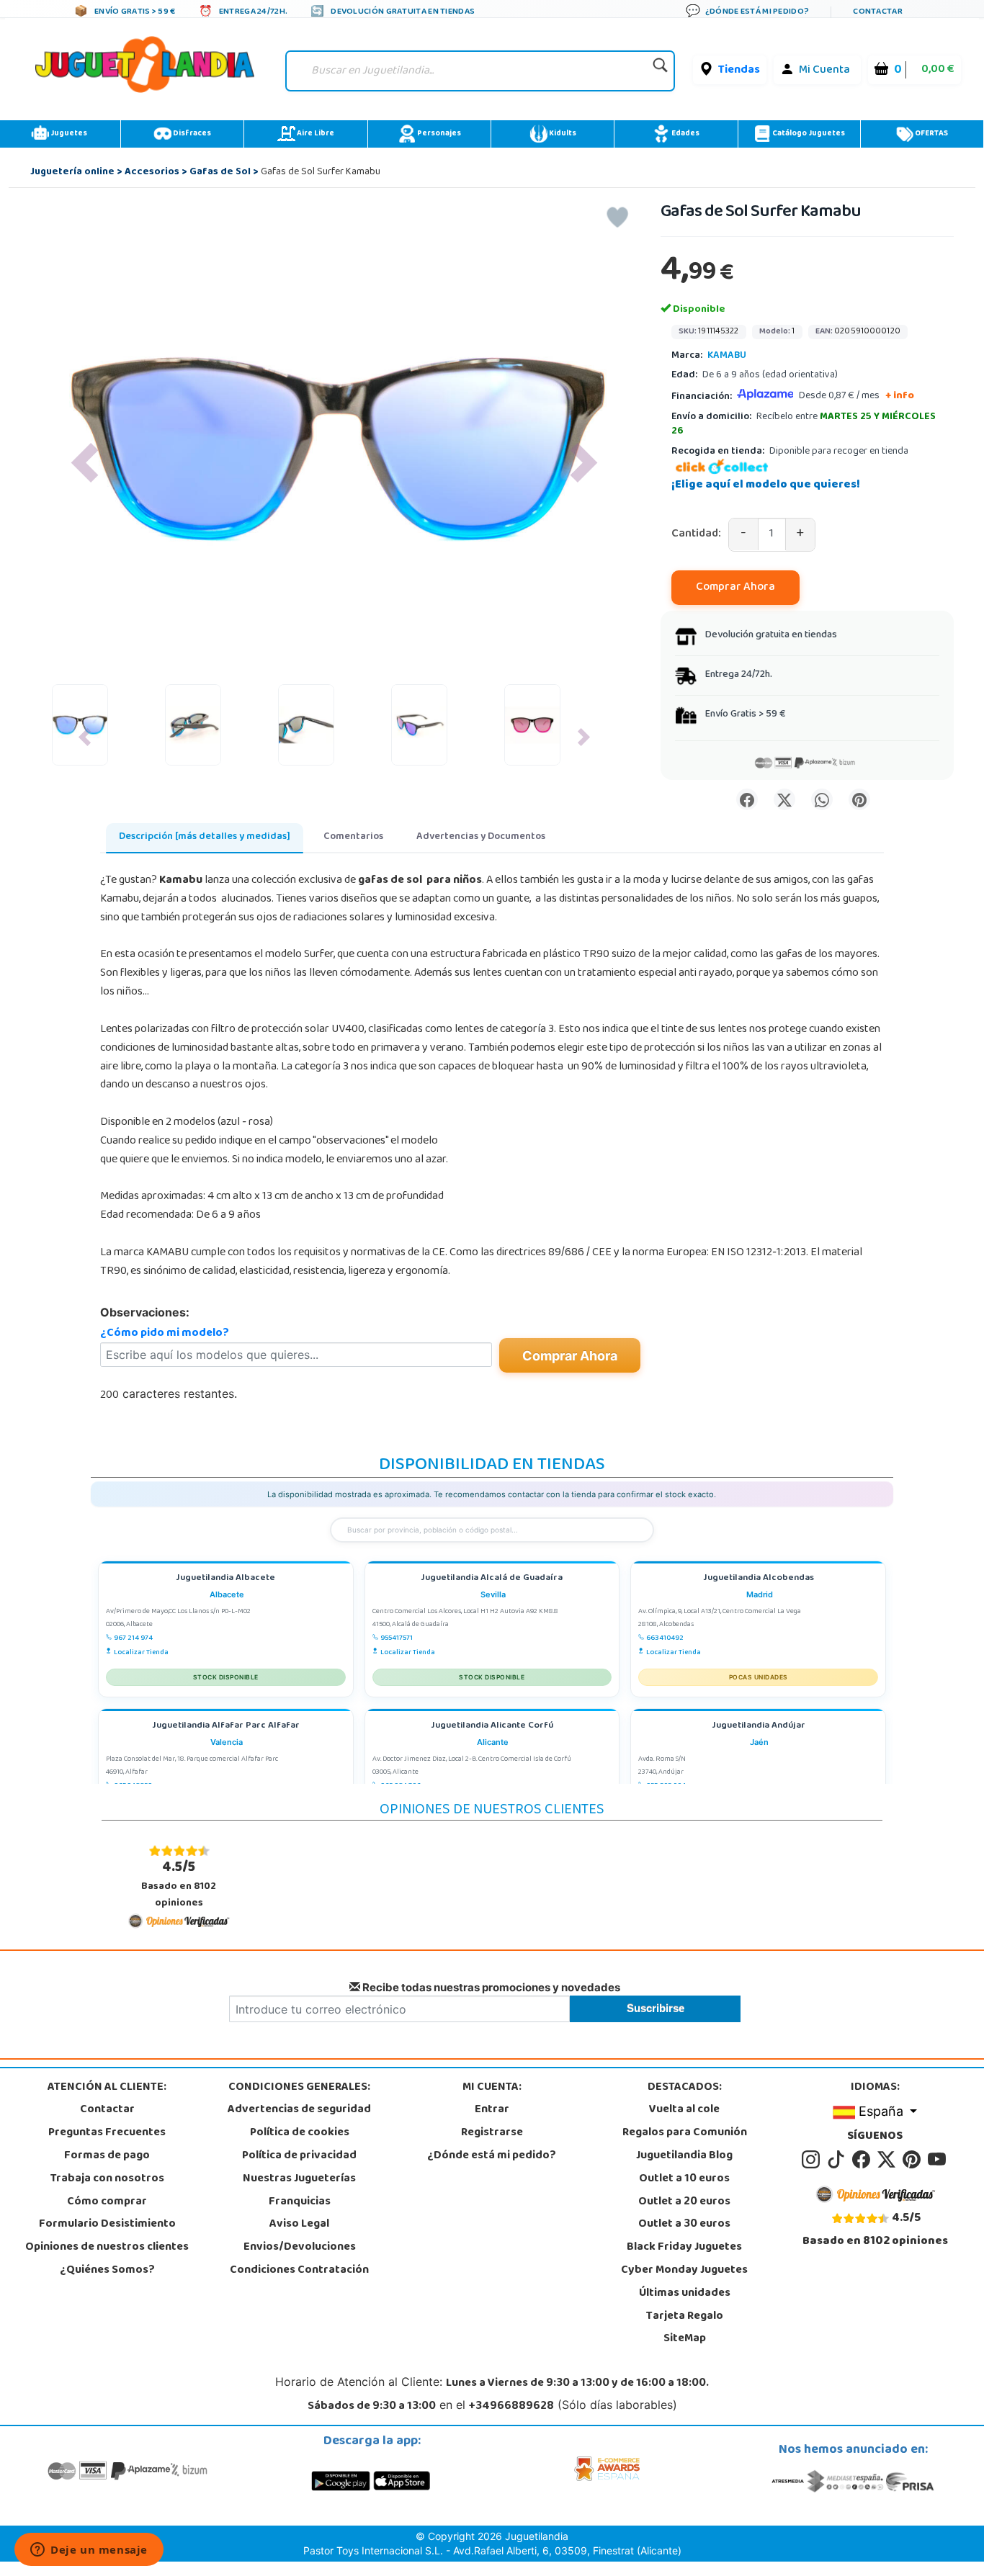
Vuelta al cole (684, 2110)
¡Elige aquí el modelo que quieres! (766, 485)
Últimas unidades (685, 2294)
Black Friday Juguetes (684, 2248)
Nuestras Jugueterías (299, 2179)
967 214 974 (133, 1638)
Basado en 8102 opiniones (179, 1884)
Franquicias (300, 2202)
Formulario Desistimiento (107, 2225)
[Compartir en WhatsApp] (822, 799)
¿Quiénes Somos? (107, 2271)
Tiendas (739, 71)
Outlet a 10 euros (684, 2179)
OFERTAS (931, 134)
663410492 (665, 1638)
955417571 (397, 1638)
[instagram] (813, 2160)
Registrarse (492, 2133)
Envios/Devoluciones (300, 2248)
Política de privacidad (299, 2156)
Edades (685, 134)
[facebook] (863, 2160)
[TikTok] (838, 2160)
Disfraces (191, 134)
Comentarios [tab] (353, 837)
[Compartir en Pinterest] (859, 799)
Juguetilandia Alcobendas (759, 1579)
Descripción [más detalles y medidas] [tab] (205, 837)
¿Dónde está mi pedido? (492, 2156)
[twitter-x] (889, 2160)
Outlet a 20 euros (684, 2202)
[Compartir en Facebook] (747, 799)
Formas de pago (107, 2156)
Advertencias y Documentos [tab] (481, 837)
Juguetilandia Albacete (225, 1579)
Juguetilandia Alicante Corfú (492, 1727)
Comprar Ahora (735, 588)
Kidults (562, 134)
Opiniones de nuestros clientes (107, 2248)
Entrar (492, 2110)
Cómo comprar (107, 2202)
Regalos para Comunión (685, 2133)
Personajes (438, 134)
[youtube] (938, 2160)
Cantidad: (696, 535)
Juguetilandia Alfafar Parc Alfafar (226, 1727)
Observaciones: (145, 1312)
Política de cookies (300, 2133)
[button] (85, 463)
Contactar (107, 2110)
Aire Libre (315, 134)
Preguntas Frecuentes (107, 2133)
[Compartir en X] (784, 799)
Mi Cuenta (824, 71)
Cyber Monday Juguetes (684, 2271)
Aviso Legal (299, 2225)
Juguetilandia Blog (684, 2156)
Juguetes (68, 134)
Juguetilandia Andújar (759, 1727)
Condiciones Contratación (299, 2271)
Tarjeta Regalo (685, 2317)
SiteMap (685, 2339)
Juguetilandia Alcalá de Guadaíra (492, 1579)
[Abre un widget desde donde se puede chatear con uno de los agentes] (89, 2551)
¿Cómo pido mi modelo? (165, 1334)
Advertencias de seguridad (299, 2110)
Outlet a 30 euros (684, 2225)
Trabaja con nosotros (107, 2179)
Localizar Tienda (141, 1653)
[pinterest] (914, 2160)
